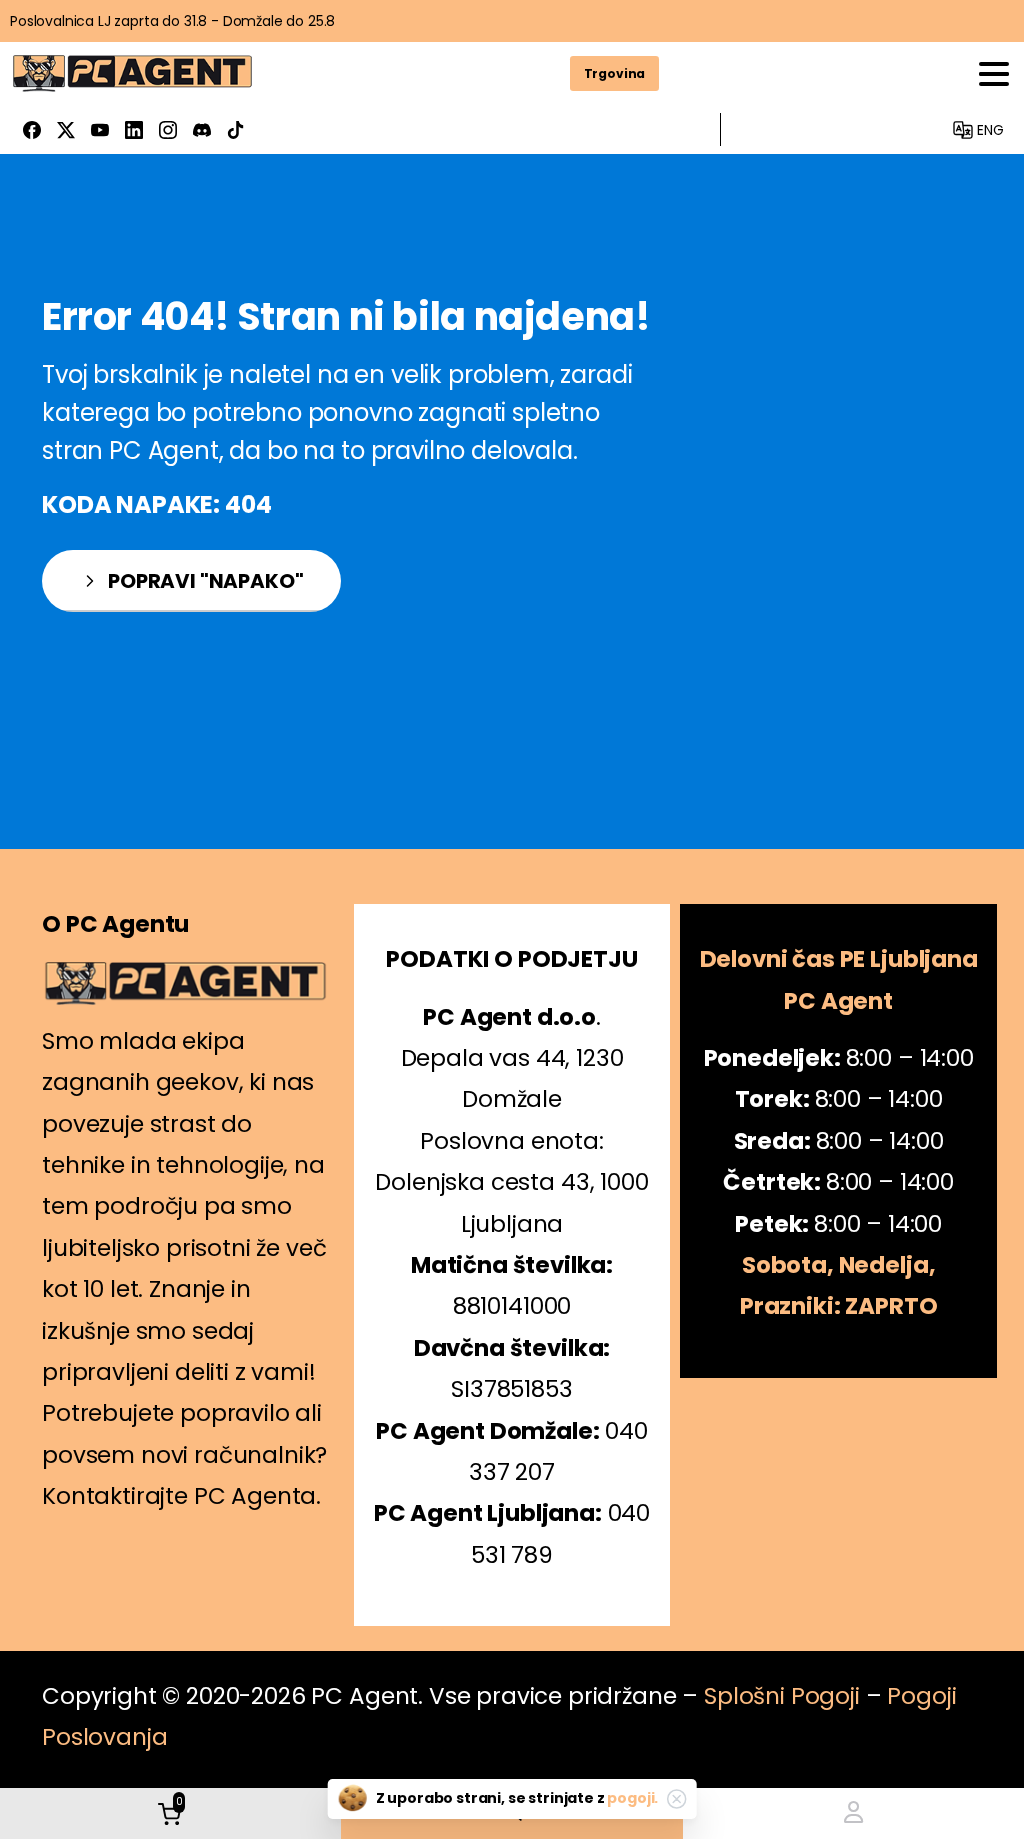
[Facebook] (32, 129)
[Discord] (202, 129)
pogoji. (632, 1798)
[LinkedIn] (134, 129)
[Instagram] (168, 129)
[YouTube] (100, 129)
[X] (66, 129)
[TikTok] (236, 129)
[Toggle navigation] (994, 74)
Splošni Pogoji (782, 1696)
